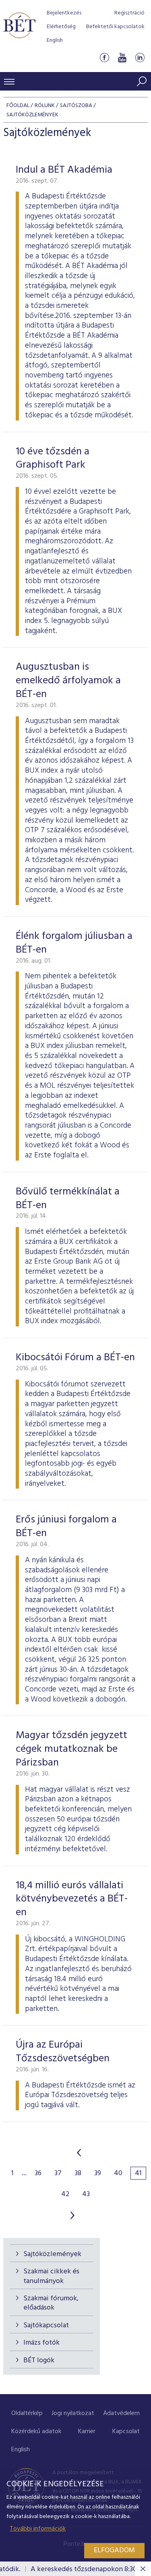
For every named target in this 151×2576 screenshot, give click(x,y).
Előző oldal (79, 2153)
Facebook (104, 58)
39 (98, 2174)
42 (65, 2194)
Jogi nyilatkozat (73, 2413)
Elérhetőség (61, 27)
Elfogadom (114, 2550)
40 (118, 2174)
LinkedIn (140, 58)
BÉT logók (39, 2360)
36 (38, 2174)
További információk (38, 2529)
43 (86, 2194)
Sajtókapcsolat (46, 2325)
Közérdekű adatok (36, 2432)
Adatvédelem (121, 2413)
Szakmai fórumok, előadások (51, 2303)
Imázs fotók (41, 2343)
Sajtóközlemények (52, 2254)
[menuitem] (27, 2414)
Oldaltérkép (27, 2413)
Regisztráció (129, 13)
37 (58, 2174)
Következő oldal (72, 2215)
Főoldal (18, 106)
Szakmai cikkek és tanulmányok (51, 2276)
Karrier (87, 2432)
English (55, 40)
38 (78, 2174)
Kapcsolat (126, 2432)
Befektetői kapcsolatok (115, 27)
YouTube (122, 58)
